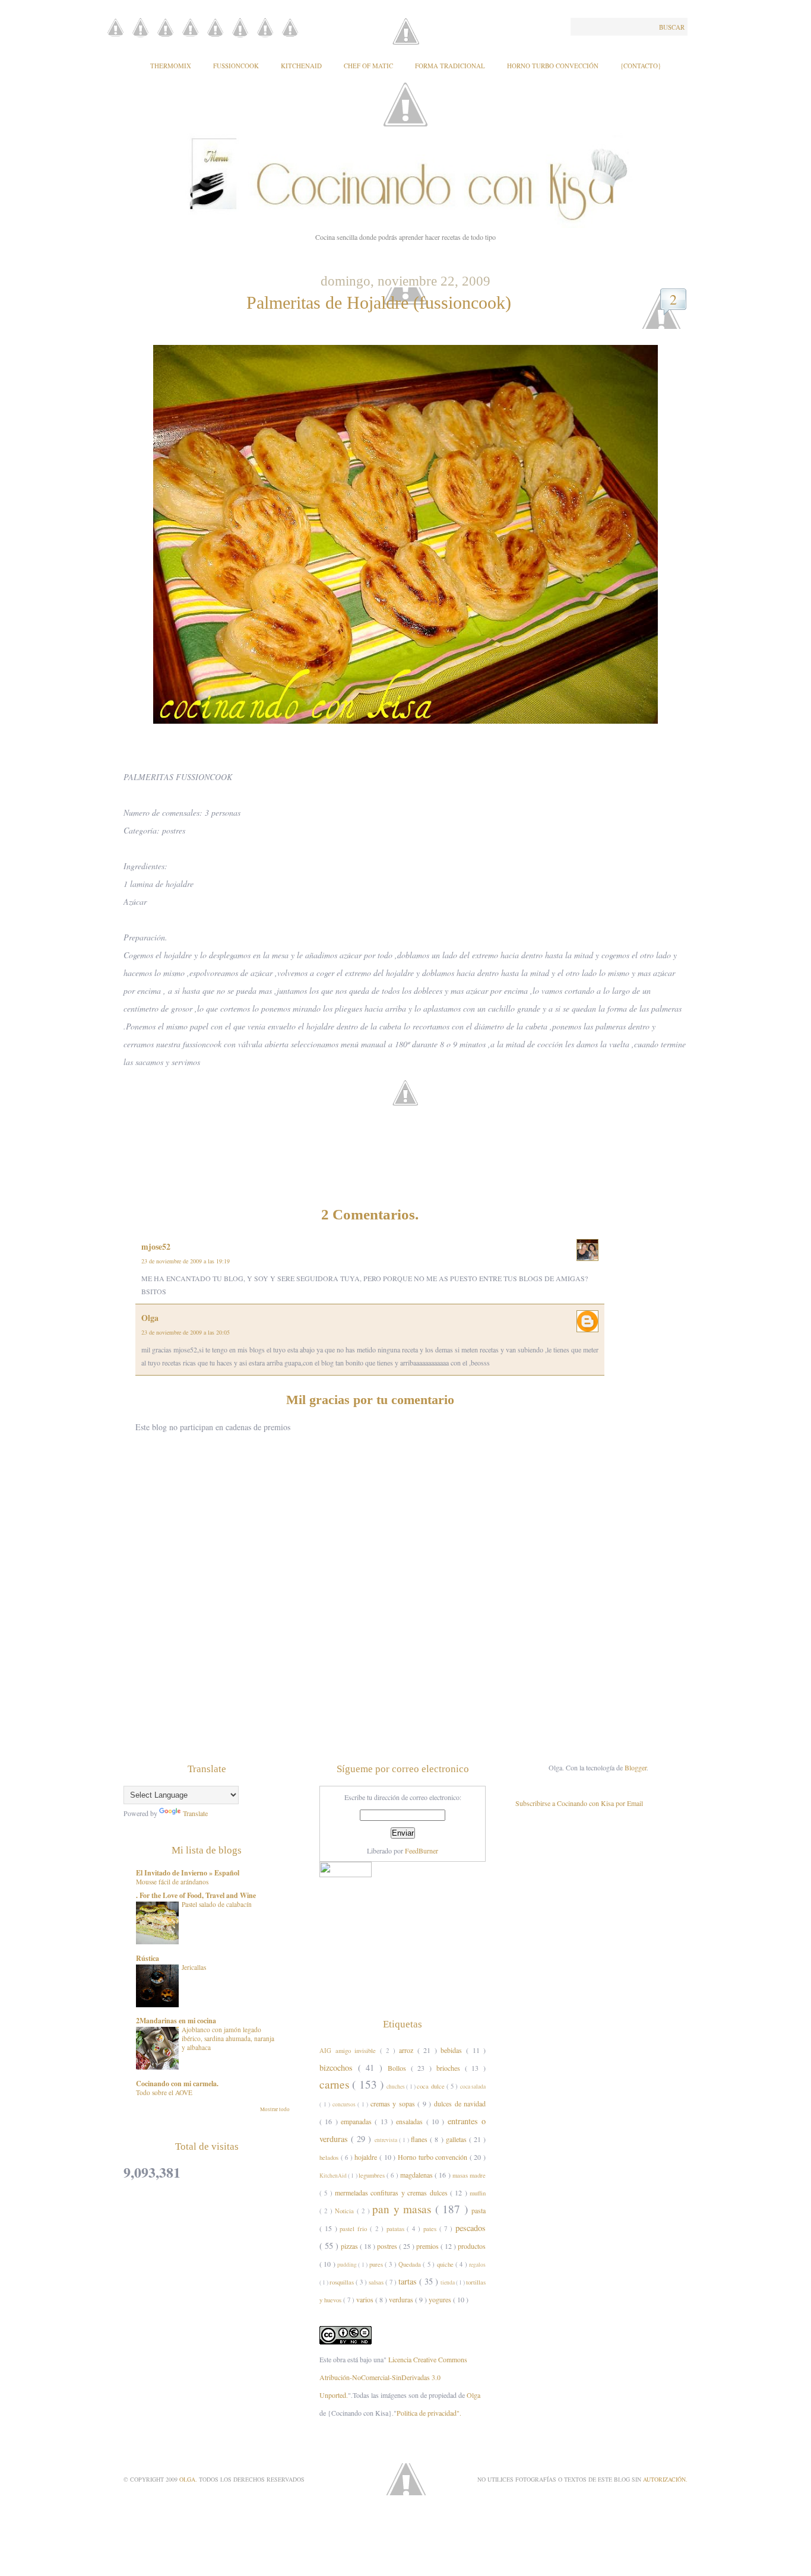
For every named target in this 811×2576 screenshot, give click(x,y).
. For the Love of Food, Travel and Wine (196, 1895)
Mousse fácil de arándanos (172, 1882)
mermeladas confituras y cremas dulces (392, 2192)
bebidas (453, 2050)
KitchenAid (301, 66)
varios (366, 2299)
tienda (448, 2282)
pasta (479, 2210)
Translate (195, 1813)
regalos (477, 2265)
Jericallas (194, 1967)
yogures (441, 2299)
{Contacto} (641, 66)
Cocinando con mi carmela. (177, 2084)
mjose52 (156, 1246)
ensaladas (411, 2121)
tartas (409, 2281)
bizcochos (339, 2068)
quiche (446, 2264)
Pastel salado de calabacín (217, 1904)
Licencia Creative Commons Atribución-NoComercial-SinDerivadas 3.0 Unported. (393, 2377)
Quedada (411, 2264)
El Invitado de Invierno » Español (188, 1873)
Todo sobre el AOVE (164, 2092)
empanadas (358, 2121)
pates (431, 2229)
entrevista (387, 2140)
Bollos (399, 2068)
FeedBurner (422, 1851)
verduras (402, 2299)
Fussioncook (236, 66)
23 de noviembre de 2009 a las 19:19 (186, 1261)
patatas (397, 2229)
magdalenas (417, 2175)
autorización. (665, 2479)
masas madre (469, 2175)
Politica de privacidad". (429, 2413)
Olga (150, 1318)
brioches (451, 2068)
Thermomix (171, 66)
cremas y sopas (394, 2103)
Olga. (189, 2479)
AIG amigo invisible (350, 2051)
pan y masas (403, 2209)
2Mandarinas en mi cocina (176, 2021)
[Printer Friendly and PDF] (408, 1111)
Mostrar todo (275, 2109)
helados (330, 2157)
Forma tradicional (450, 66)
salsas (377, 2282)
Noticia (346, 2211)
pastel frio (355, 2229)
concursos (345, 2104)
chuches (396, 2087)
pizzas (350, 2246)
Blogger (636, 1767)
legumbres (373, 2175)
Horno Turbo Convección (553, 66)
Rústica (148, 1958)
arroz (408, 2050)
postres (388, 2246)
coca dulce (432, 2086)
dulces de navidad (460, 2103)
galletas (457, 2139)
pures (377, 2264)
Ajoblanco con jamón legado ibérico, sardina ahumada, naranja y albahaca (228, 2038)
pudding (348, 2265)
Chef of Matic (368, 66)
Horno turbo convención (434, 2157)
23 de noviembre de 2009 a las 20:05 (186, 1332)
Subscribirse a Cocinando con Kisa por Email (579, 1803)
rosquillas (343, 2282)
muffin (478, 2193)
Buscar (672, 27)
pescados (471, 2228)
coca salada (473, 2087)
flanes (420, 2139)
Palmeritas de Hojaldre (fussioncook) (379, 302)
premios (428, 2246)
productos (472, 2246)
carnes (336, 2084)
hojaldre (367, 2157)
